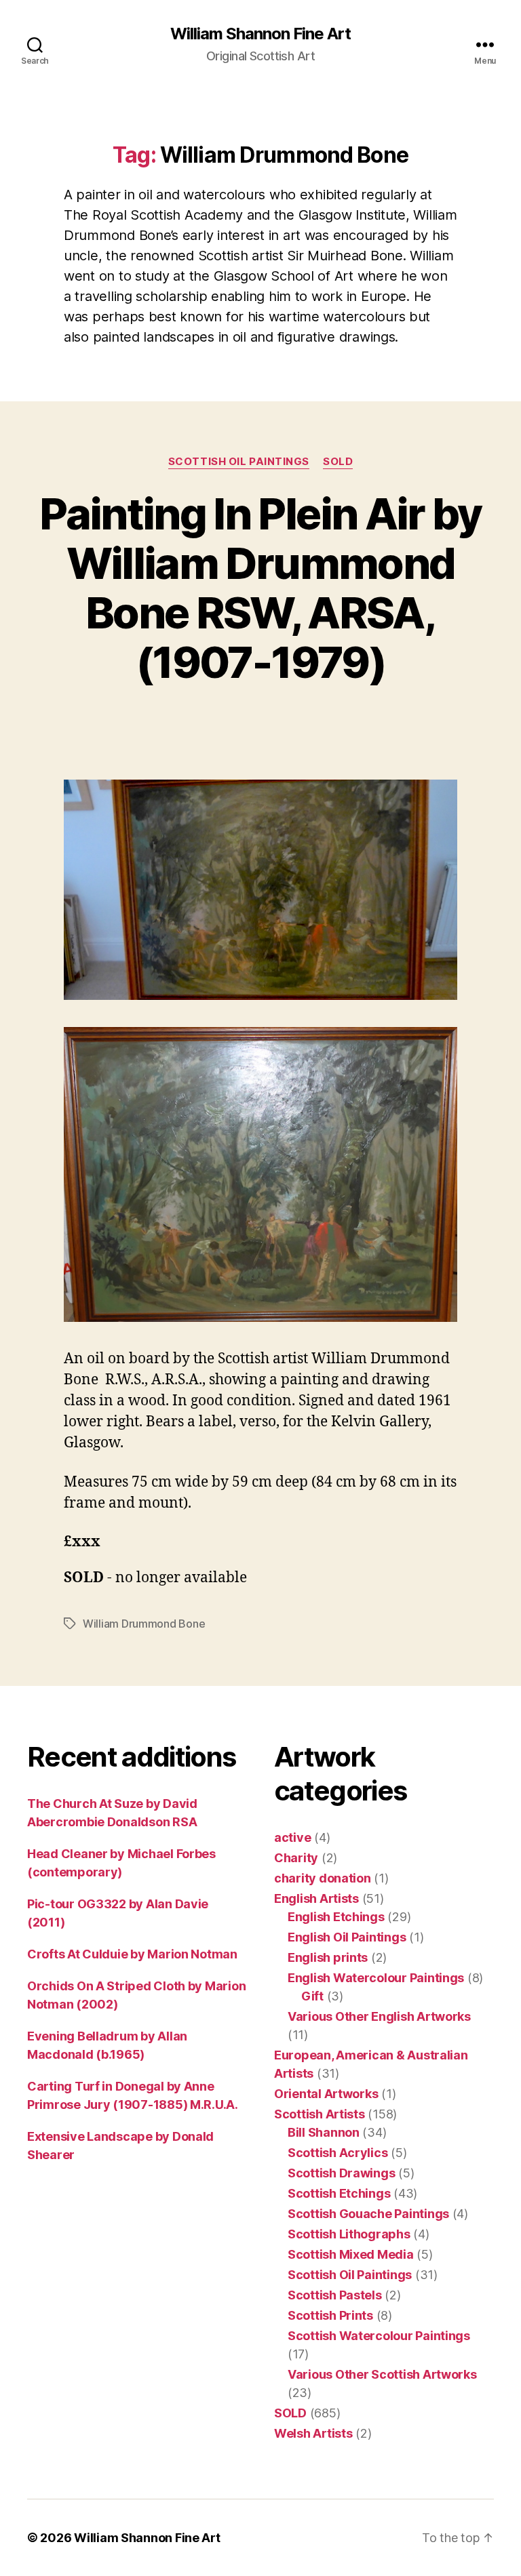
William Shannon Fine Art (260, 34)
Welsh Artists (313, 2433)
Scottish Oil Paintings (239, 462)
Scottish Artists (320, 2114)
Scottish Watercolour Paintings (379, 2336)
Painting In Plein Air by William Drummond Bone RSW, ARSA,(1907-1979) (260, 588)
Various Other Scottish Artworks (382, 2374)
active (292, 1837)
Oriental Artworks (326, 2094)
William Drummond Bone (144, 1624)
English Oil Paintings (347, 1937)
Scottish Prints (330, 2315)
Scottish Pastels (335, 2295)
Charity (296, 1858)
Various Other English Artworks (379, 2016)
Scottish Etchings (339, 2193)
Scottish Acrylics (337, 2153)
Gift (312, 1996)
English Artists (316, 1898)
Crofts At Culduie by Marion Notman (132, 1954)
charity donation (323, 1878)
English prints (328, 1957)
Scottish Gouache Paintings (368, 2214)
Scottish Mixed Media (351, 2254)
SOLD (338, 462)
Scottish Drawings (341, 2173)
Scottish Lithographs (349, 2234)
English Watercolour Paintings (376, 1978)
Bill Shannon (324, 2132)
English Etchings (336, 1917)
